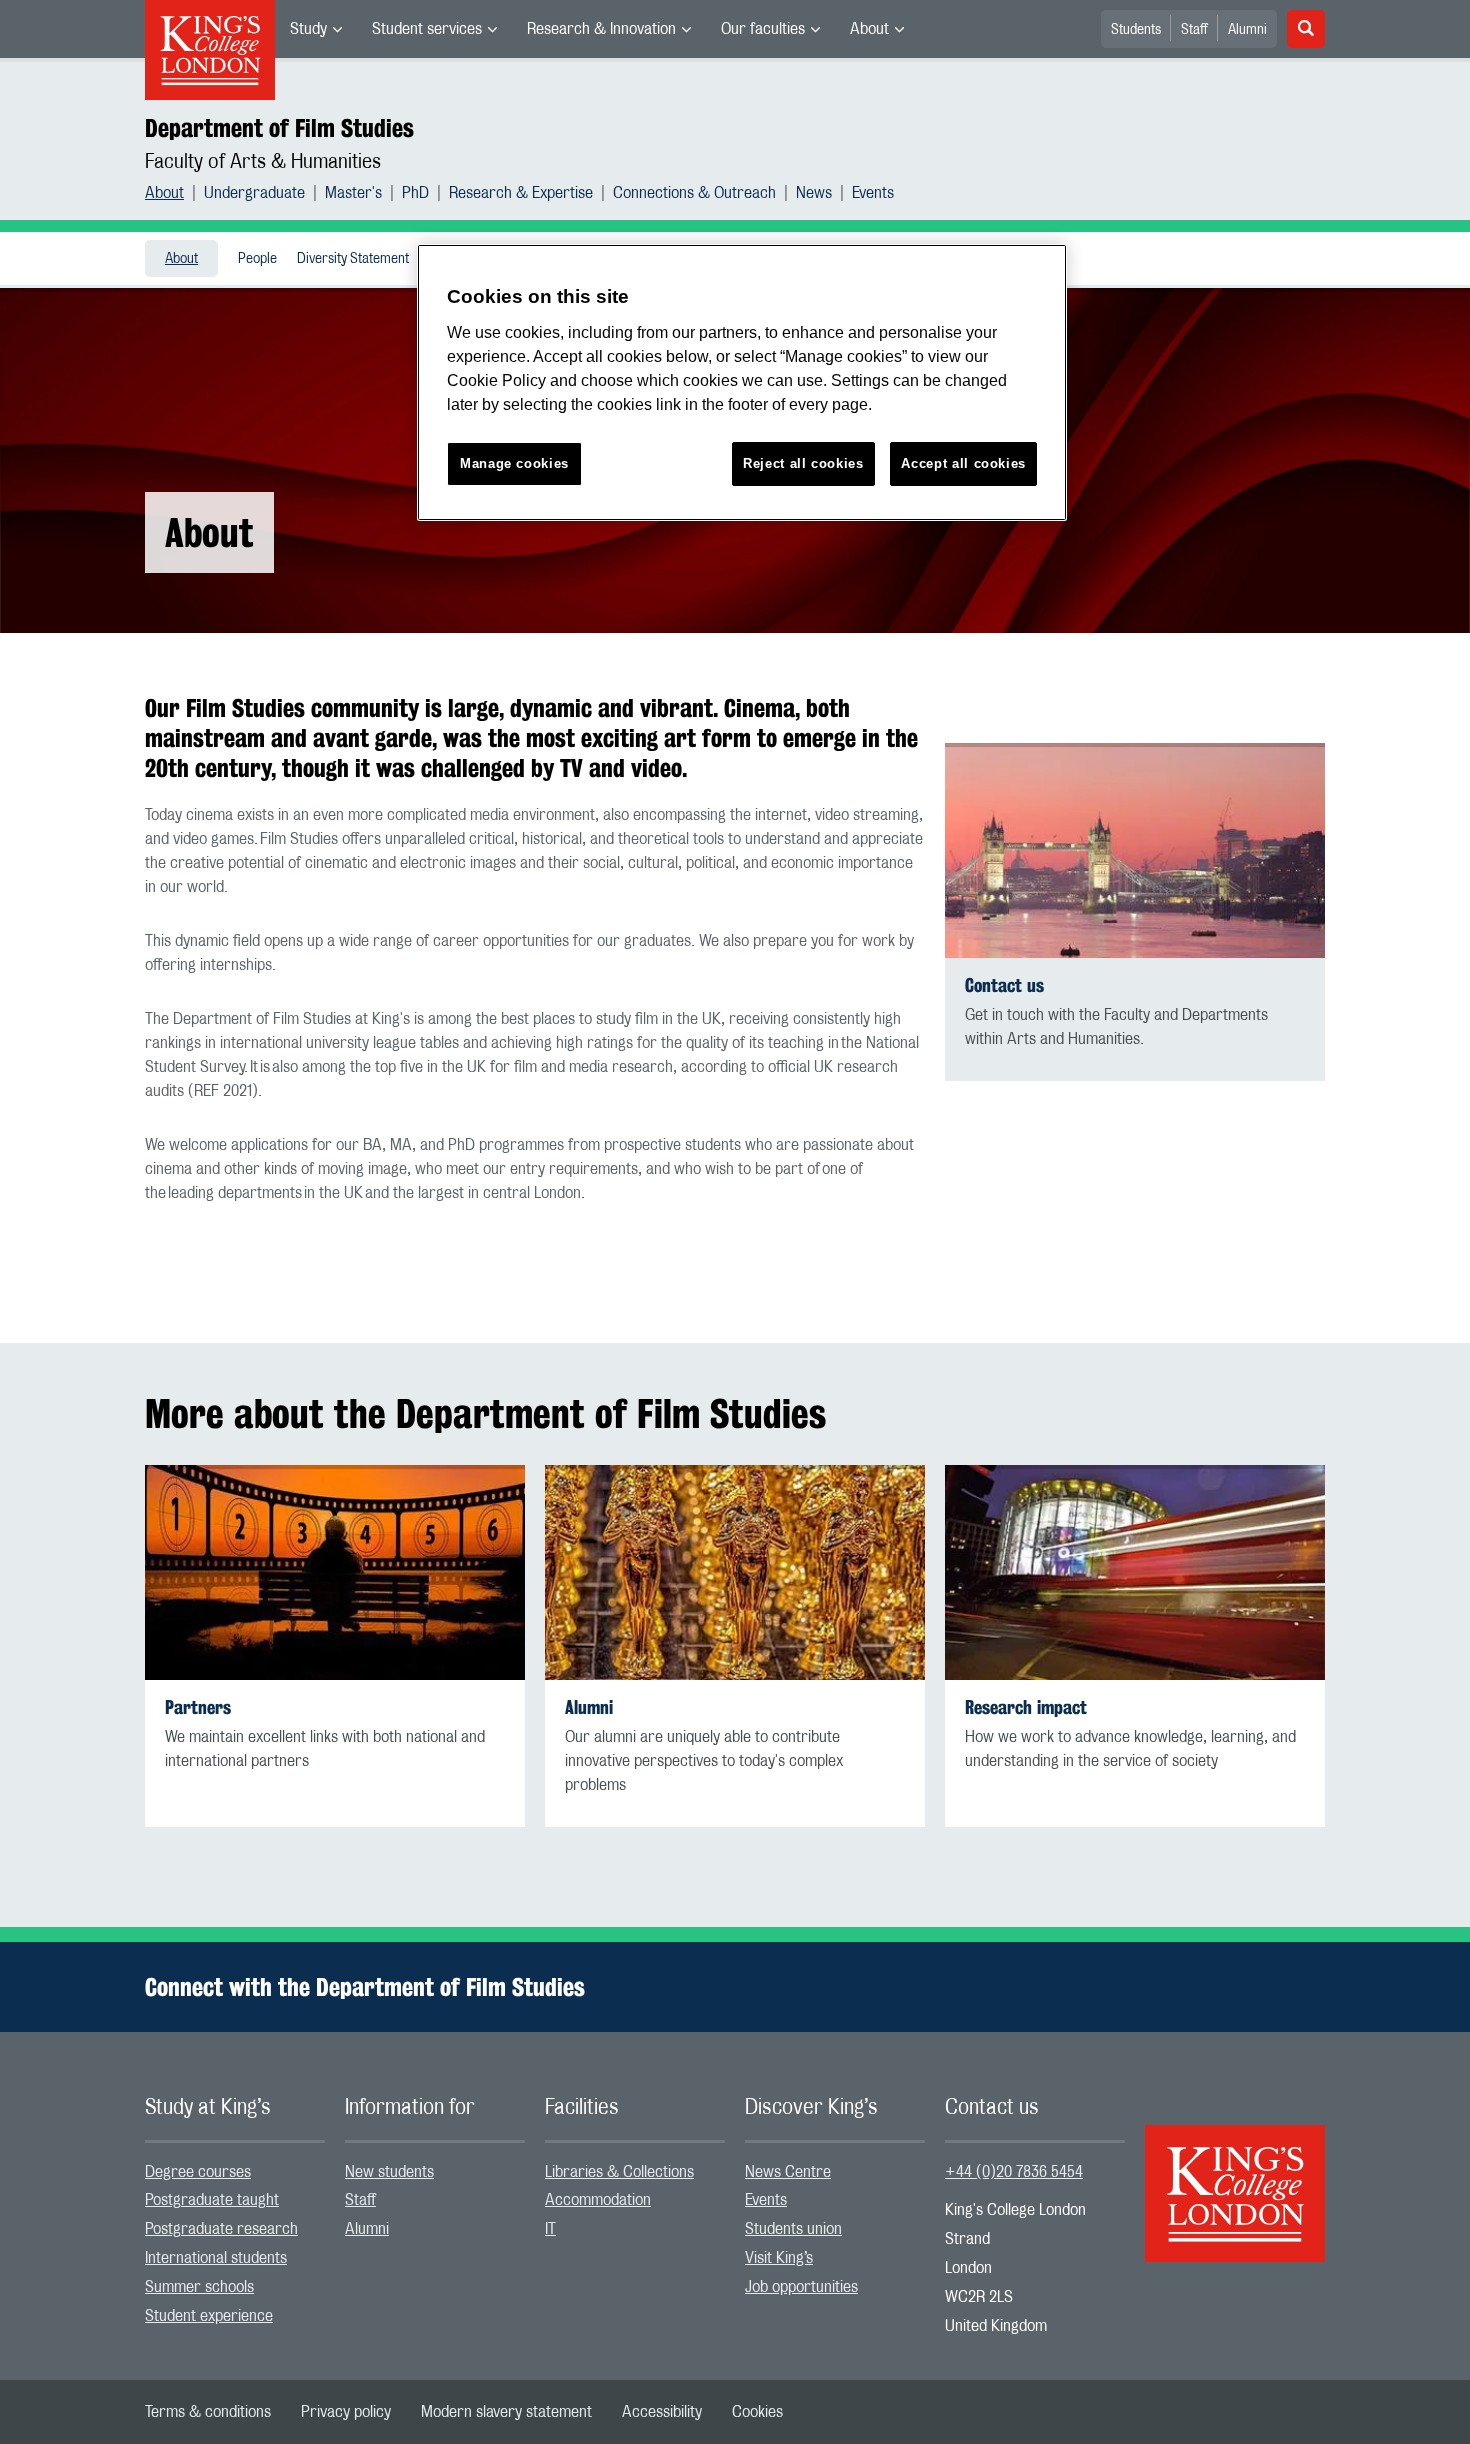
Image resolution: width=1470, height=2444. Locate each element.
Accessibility (662, 2412)
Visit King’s (779, 2258)
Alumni (1247, 30)
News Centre (788, 2172)
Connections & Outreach (694, 193)
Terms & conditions (208, 2412)
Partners (198, 1707)
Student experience (209, 2316)
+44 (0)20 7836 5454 (1014, 2172)
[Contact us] (1135, 850)
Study (308, 29)
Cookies (757, 2412)
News (814, 193)
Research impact (1026, 1707)
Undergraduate (254, 193)
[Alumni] (735, 1572)
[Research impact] (1135, 1572)
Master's (353, 193)
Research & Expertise (521, 193)
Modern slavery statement (506, 2412)
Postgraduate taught (212, 2200)
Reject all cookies (803, 463)
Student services (427, 29)
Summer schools (199, 2287)
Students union (793, 2229)
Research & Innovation (601, 29)
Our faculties (763, 29)
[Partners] (335, 1572)
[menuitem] (316, 29)
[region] (742, 382)
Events (873, 193)
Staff (1194, 30)
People (257, 259)
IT (550, 2229)
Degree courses (198, 2172)
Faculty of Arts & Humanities (263, 162)
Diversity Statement (353, 259)
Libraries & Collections (619, 2172)
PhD (415, 193)
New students (389, 2172)
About (869, 29)
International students (216, 2258)
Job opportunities (801, 2287)
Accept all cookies (963, 463)
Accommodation (598, 2200)
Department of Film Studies (279, 128)
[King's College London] (1235, 2176)
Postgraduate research (221, 2229)
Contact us (1004, 985)
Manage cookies (514, 463)
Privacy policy (346, 2412)
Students (1136, 30)
